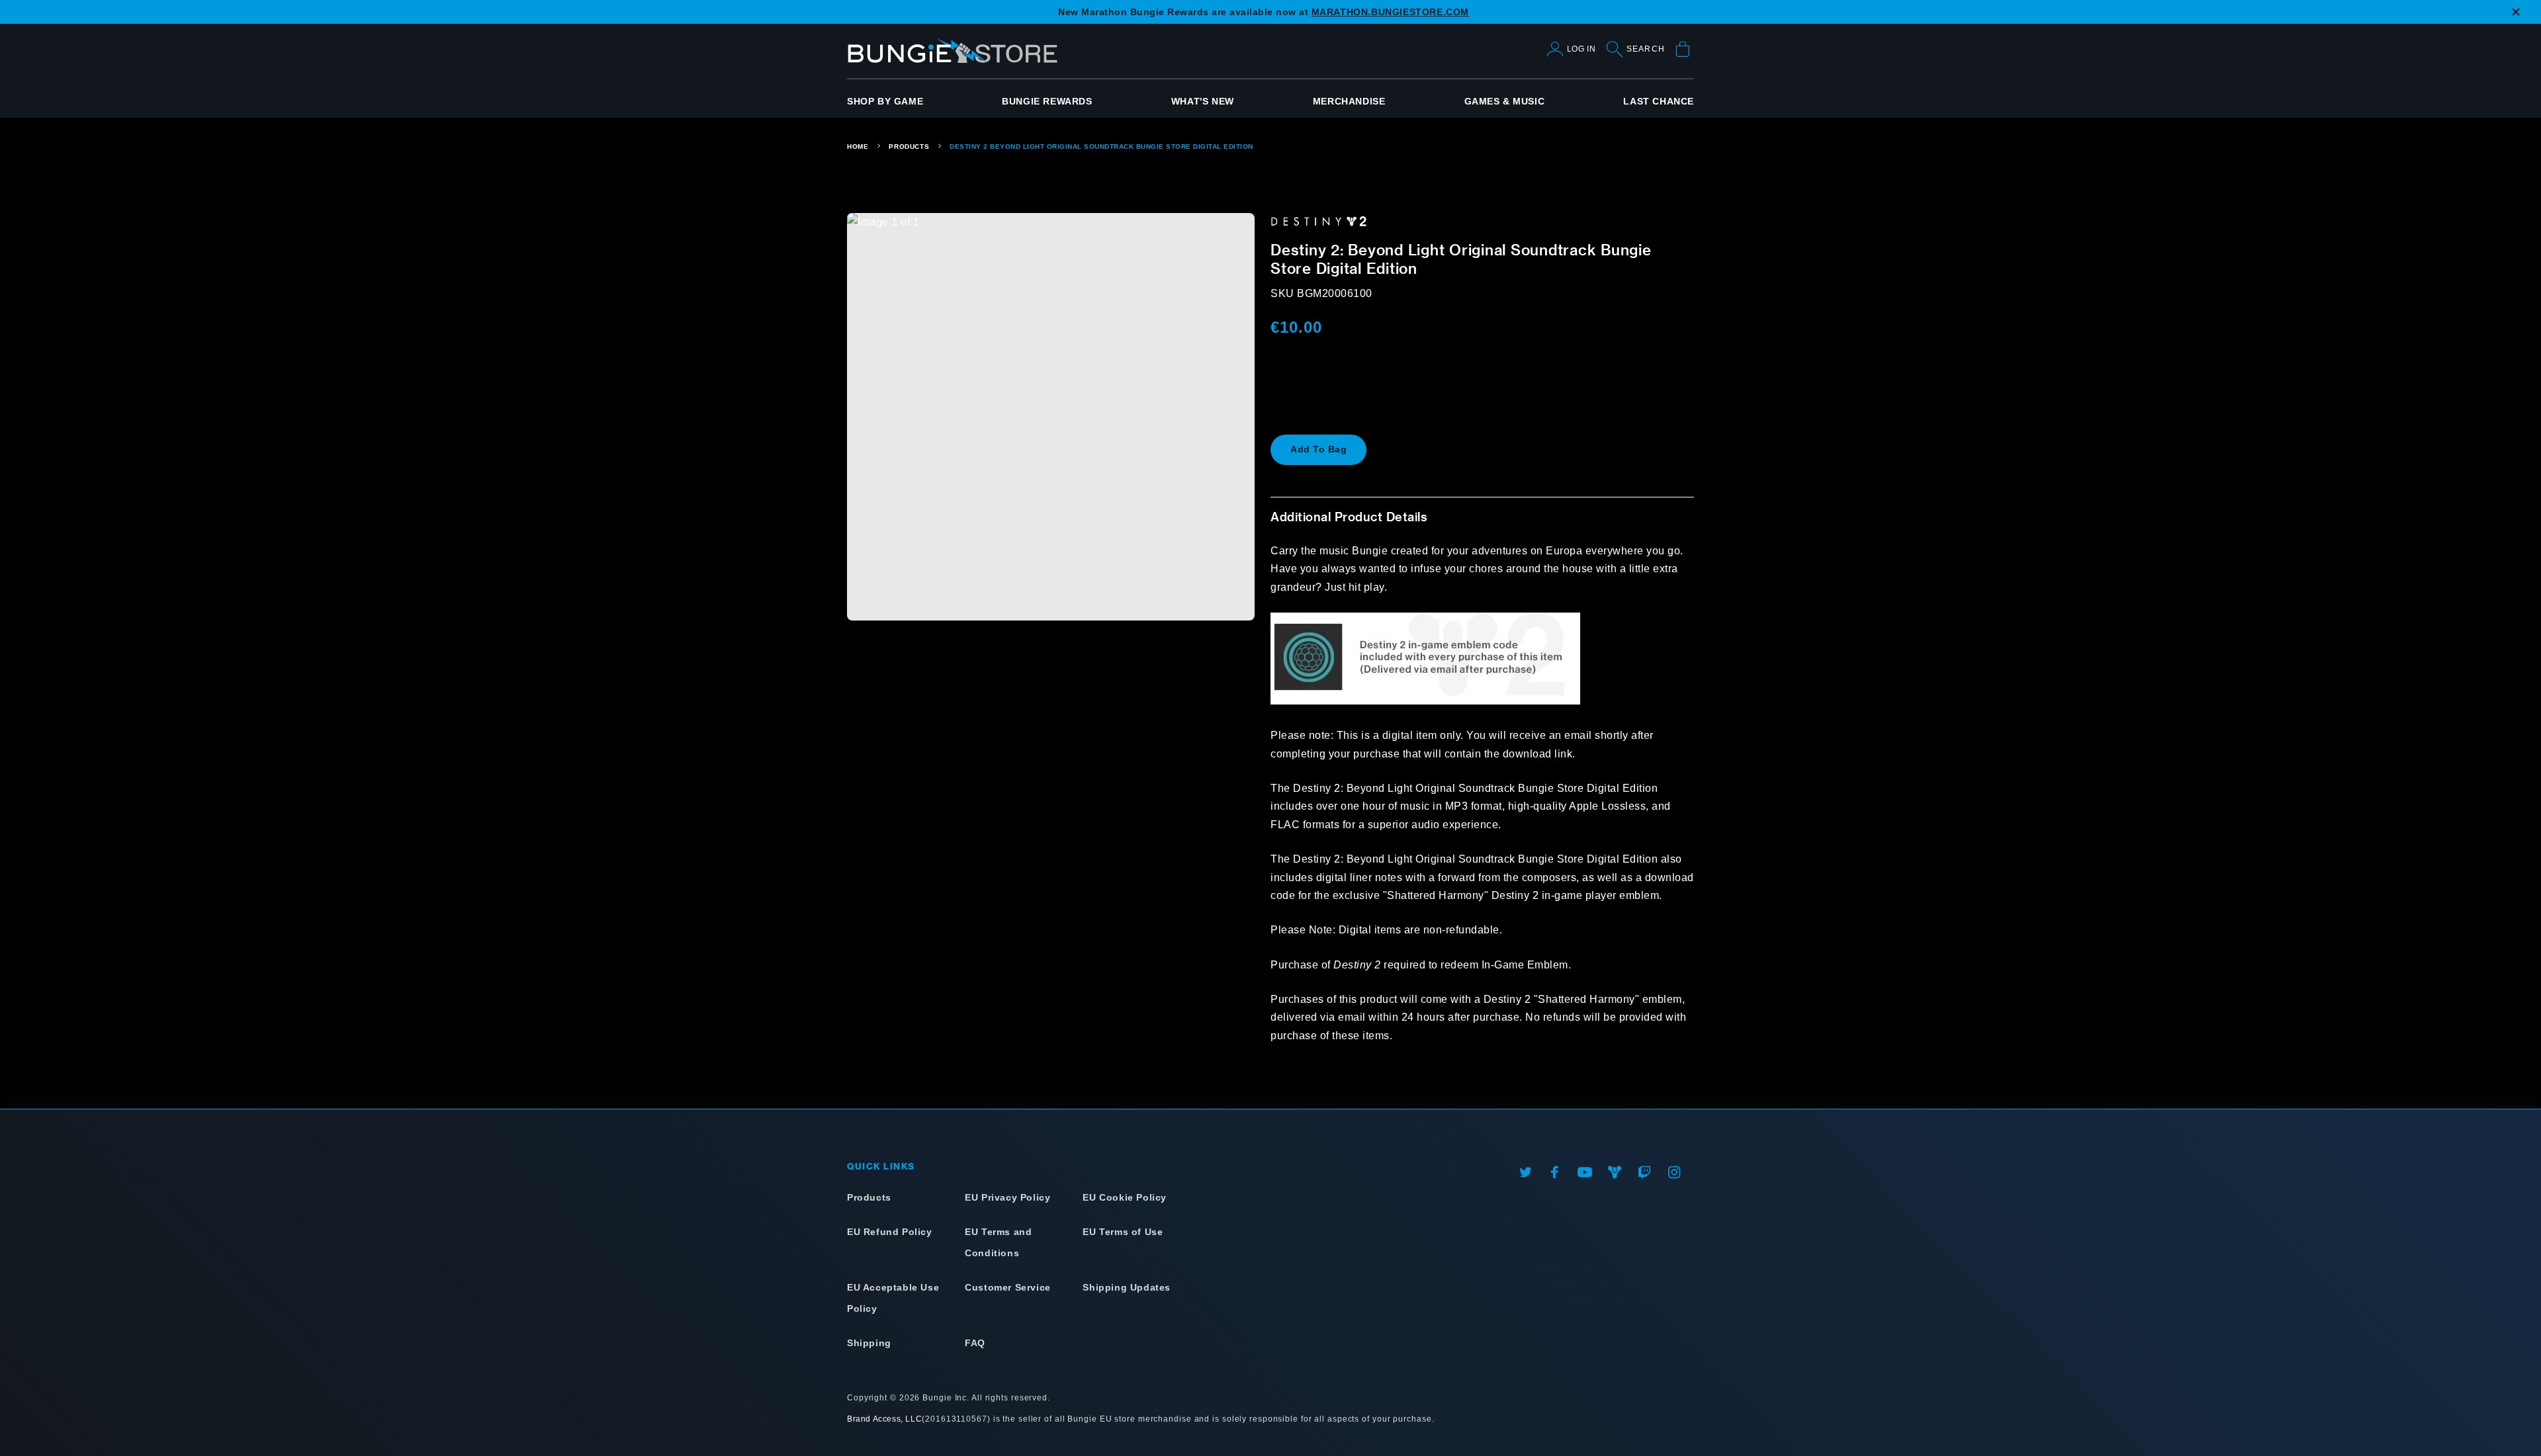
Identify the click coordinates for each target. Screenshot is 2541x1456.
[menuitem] (885, 101)
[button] (1318, 450)
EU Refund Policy (890, 1232)
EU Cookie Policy (1125, 1197)
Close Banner (2522, 20)
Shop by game (885, 101)
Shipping (869, 1343)
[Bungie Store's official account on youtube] (1585, 1172)
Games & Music (1505, 101)
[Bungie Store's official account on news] (1615, 1172)
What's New (1203, 101)
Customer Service (1008, 1287)
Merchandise (1349, 101)
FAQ (975, 1343)
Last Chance (1659, 101)
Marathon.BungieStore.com (1390, 12)
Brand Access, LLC (884, 1419)
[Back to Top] (18, 1397)
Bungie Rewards (1047, 101)
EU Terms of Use (1123, 1232)
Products (909, 147)
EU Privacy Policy (1007, 1197)
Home (858, 147)
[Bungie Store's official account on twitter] (1525, 1172)
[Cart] (1684, 51)
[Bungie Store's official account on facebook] (1555, 1172)
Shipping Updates (1127, 1287)
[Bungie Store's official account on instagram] (1674, 1172)
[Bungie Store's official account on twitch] (1644, 1172)
